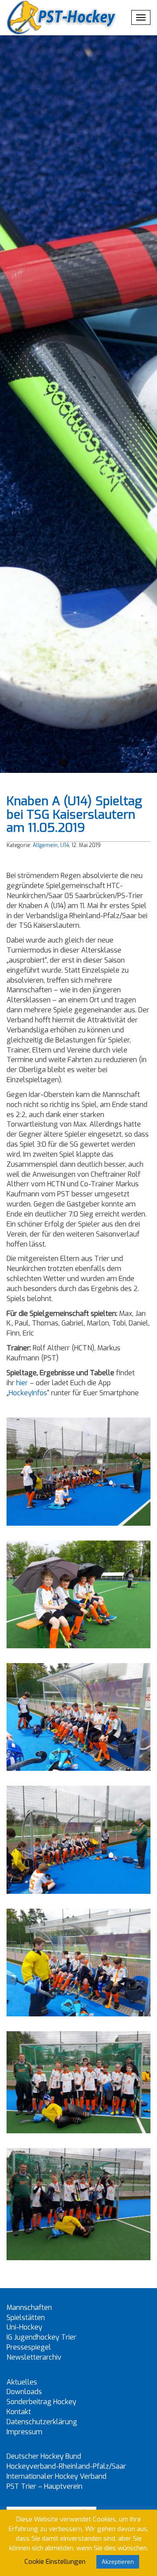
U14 (65, 845)
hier (22, 1383)
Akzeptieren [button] (118, 2562)
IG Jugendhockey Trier (41, 2337)
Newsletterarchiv (34, 2357)
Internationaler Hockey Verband (56, 2476)
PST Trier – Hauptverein (44, 2486)
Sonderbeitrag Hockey (41, 2402)
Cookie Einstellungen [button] (55, 2562)
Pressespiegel (29, 2347)
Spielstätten (26, 2318)
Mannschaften (29, 2308)
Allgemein (45, 845)
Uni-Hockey (24, 2327)
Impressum (24, 2432)
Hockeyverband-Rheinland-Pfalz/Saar (66, 2466)
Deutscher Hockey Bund (44, 2456)
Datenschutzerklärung (42, 2422)
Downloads (24, 2392)
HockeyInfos (28, 1393)
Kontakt (19, 2412)
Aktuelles (22, 2382)
